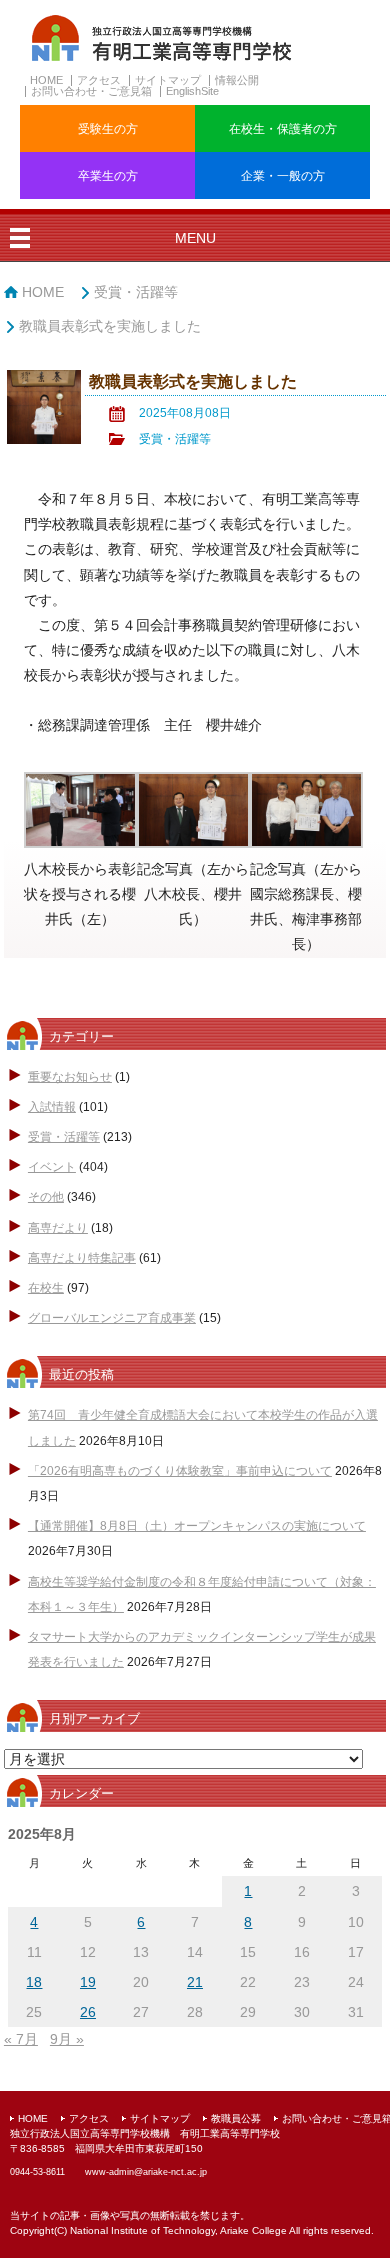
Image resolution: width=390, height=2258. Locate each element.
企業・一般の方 (283, 176)
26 (88, 2012)
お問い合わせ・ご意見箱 (91, 91)
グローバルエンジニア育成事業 (112, 1318)
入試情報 (52, 1107)
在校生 (46, 1288)
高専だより (58, 1228)
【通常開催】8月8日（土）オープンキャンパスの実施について (197, 1526)
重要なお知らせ (70, 1077)
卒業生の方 (108, 176)
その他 (46, 1197)
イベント (52, 1167)
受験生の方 (108, 129)
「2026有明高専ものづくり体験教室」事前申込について (180, 1471)
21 (195, 1982)
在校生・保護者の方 (283, 129)
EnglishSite (192, 91)
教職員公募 (236, 2118)
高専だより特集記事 (82, 1258)
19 (88, 1982)
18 (34, 1982)
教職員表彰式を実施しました (110, 326)
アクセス (99, 80)
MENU (195, 238)
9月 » (67, 2039)
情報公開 (237, 80)
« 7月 (21, 2039)
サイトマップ (168, 80)
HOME (46, 80)
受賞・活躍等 (136, 292)
